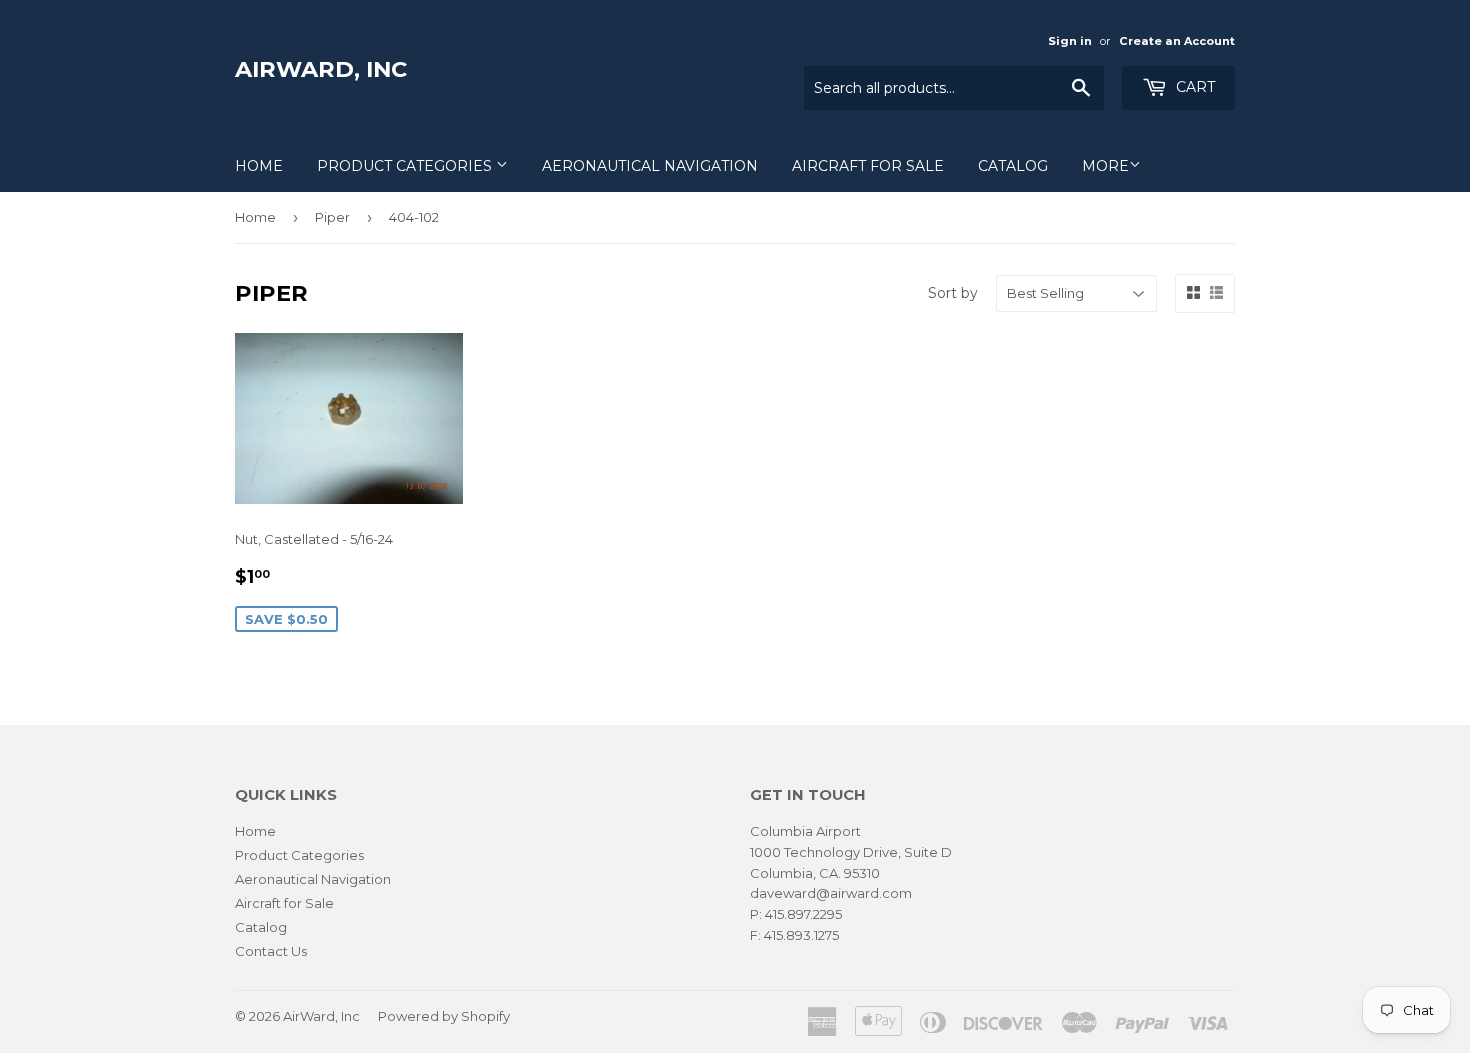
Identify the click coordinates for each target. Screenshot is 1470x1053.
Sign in (1070, 41)
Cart (1193, 87)
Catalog (1013, 166)
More (1105, 166)
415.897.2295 (803, 914)
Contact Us (271, 951)
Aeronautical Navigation (650, 166)
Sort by (953, 293)
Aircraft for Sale (868, 166)
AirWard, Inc (321, 69)
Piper (332, 217)
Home (259, 166)
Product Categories (406, 166)
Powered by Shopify (444, 1016)
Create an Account (1177, 41)
